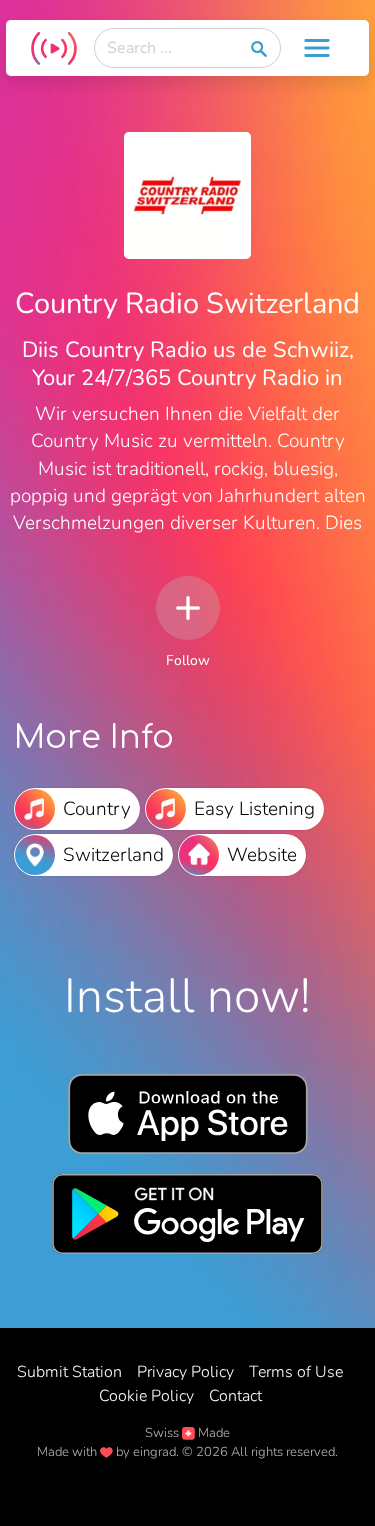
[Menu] (317, 48)
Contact (235, 1396)
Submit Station (69, 1372)
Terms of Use (296, 1372)
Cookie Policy (146, 1396)
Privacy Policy (185, 1372)
